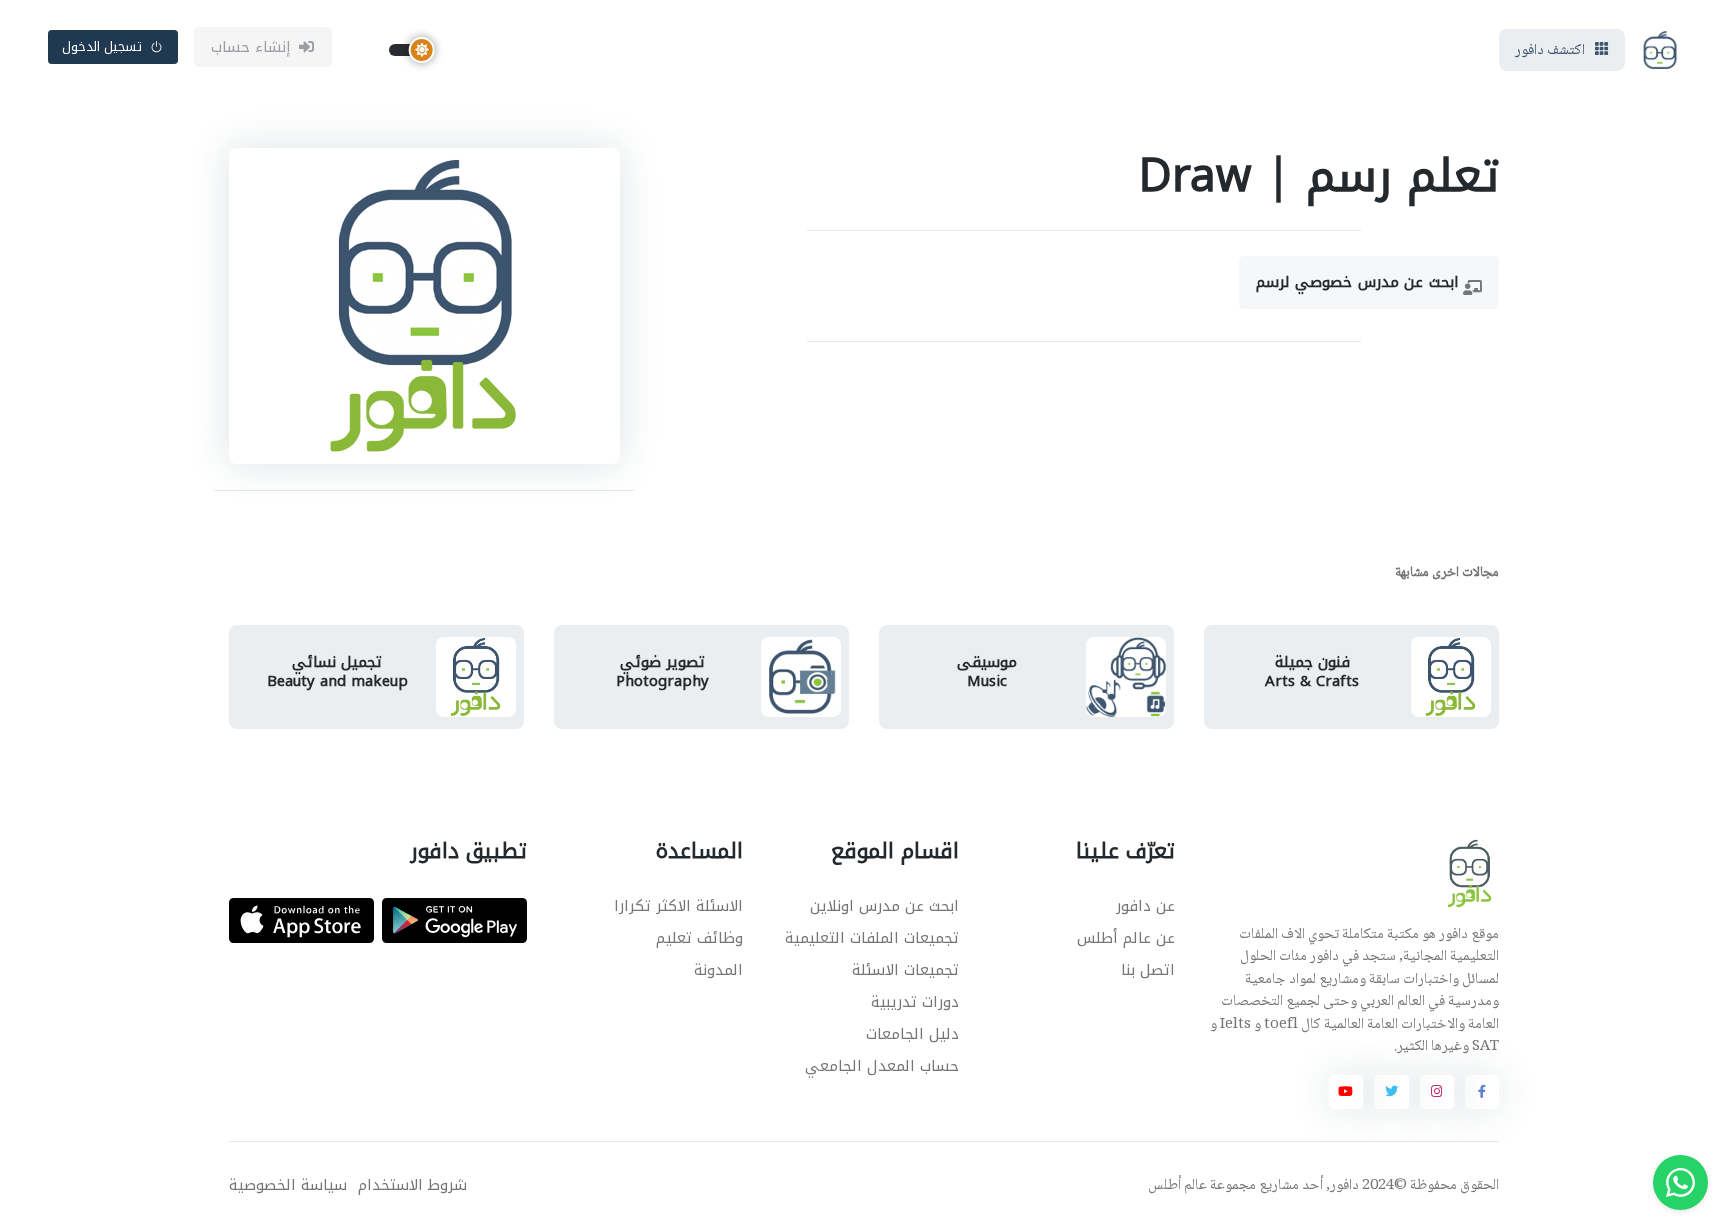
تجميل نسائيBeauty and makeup (337, 671)
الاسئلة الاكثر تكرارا (678, 906)
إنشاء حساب (251, 47)
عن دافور (1145, 906)
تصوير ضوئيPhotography (662, 671)
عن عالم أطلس (1126, 938)
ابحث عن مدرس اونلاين (884, 906)
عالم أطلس (1177, 1186)
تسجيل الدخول (102, 46)
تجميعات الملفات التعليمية (872, 938)
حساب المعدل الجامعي (882, 1066)
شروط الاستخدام (412, 1185)
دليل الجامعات (912, 1034)
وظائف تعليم (699, 938)
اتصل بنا (1148, 970)
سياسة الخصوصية (288, 1185)
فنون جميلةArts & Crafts (1312, 671)
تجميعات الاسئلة (905, 970)
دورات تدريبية (915, 1002)
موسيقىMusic (987, 671)
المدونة (718, 970)
